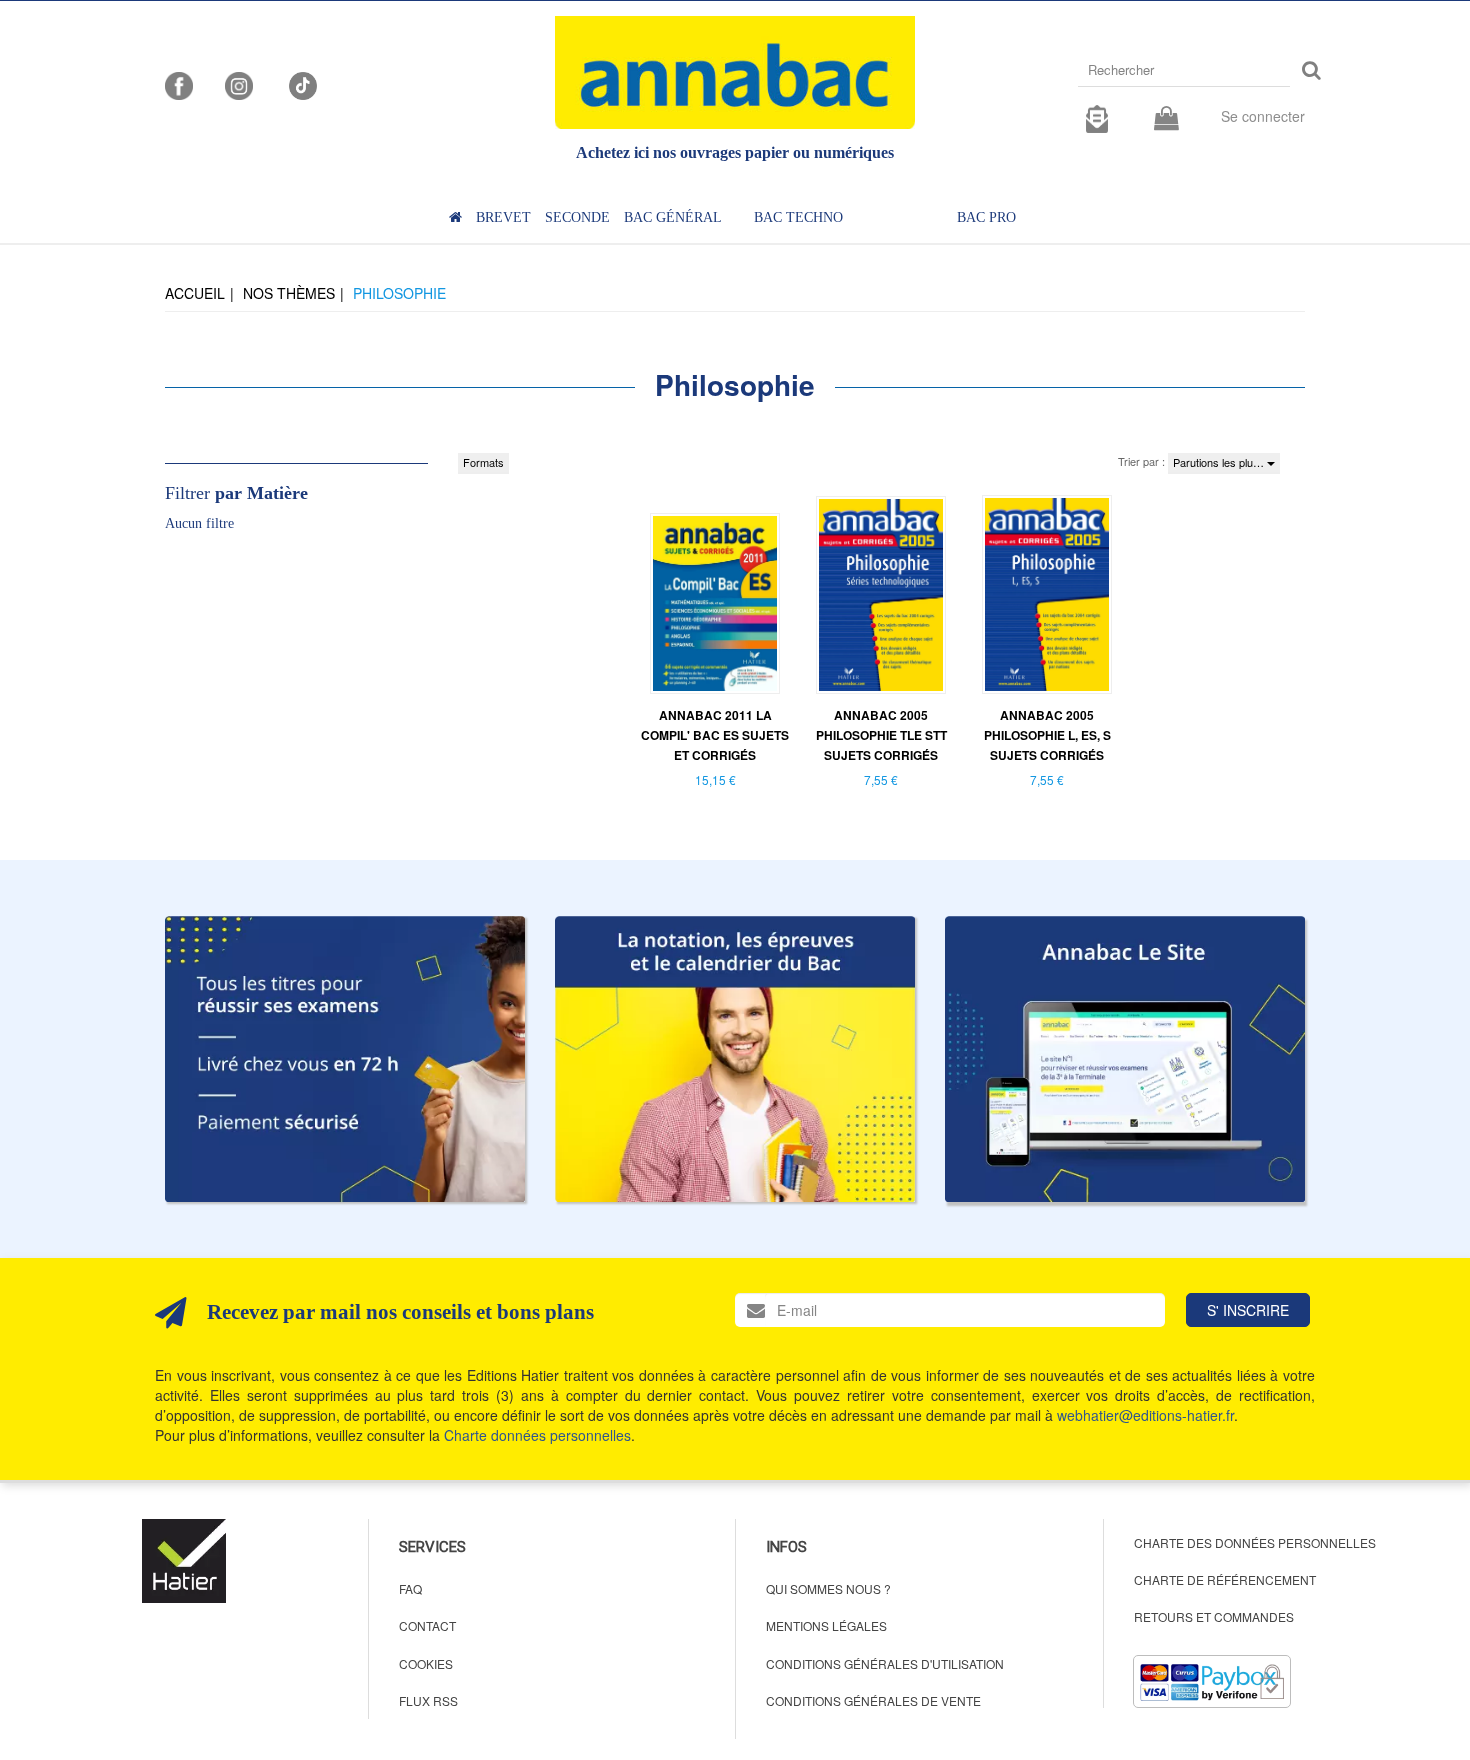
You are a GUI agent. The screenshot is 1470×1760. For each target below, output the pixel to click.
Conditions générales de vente (873, 1700)
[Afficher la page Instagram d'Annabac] (239, 84)
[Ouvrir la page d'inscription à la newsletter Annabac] (1097, 116)
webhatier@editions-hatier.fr (1145, 1415)
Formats (483, 462)
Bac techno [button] (798, 217)
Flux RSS (428, 1700)
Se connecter (1263, 116)
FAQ (410, 1588)
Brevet (503, 217)
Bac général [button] (673, 217)
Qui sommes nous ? (828, 1588)
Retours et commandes (1214, 1616)
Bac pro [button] (986, 217)
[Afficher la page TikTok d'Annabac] (301, 84)
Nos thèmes (289, 293)
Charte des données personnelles (1255, 1542)
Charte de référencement (1225, 1579)
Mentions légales (826, 1625)
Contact (427, 1625)
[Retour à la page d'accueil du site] (735, 72)
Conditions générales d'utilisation (885, 1663)
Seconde (577, 217)
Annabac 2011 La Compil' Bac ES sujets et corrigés (715, 735)
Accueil (195, 293)
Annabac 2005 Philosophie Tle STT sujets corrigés (881, 735)
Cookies (426, 1663)
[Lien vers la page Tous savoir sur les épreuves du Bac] (735, 1059)
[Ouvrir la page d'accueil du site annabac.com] (1125, 1059)
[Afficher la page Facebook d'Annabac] (179, 84)
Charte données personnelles (537, 1435)
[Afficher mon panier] (1166, 119)
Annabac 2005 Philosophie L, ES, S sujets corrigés (1047, 735)
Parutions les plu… (1220, 462)
